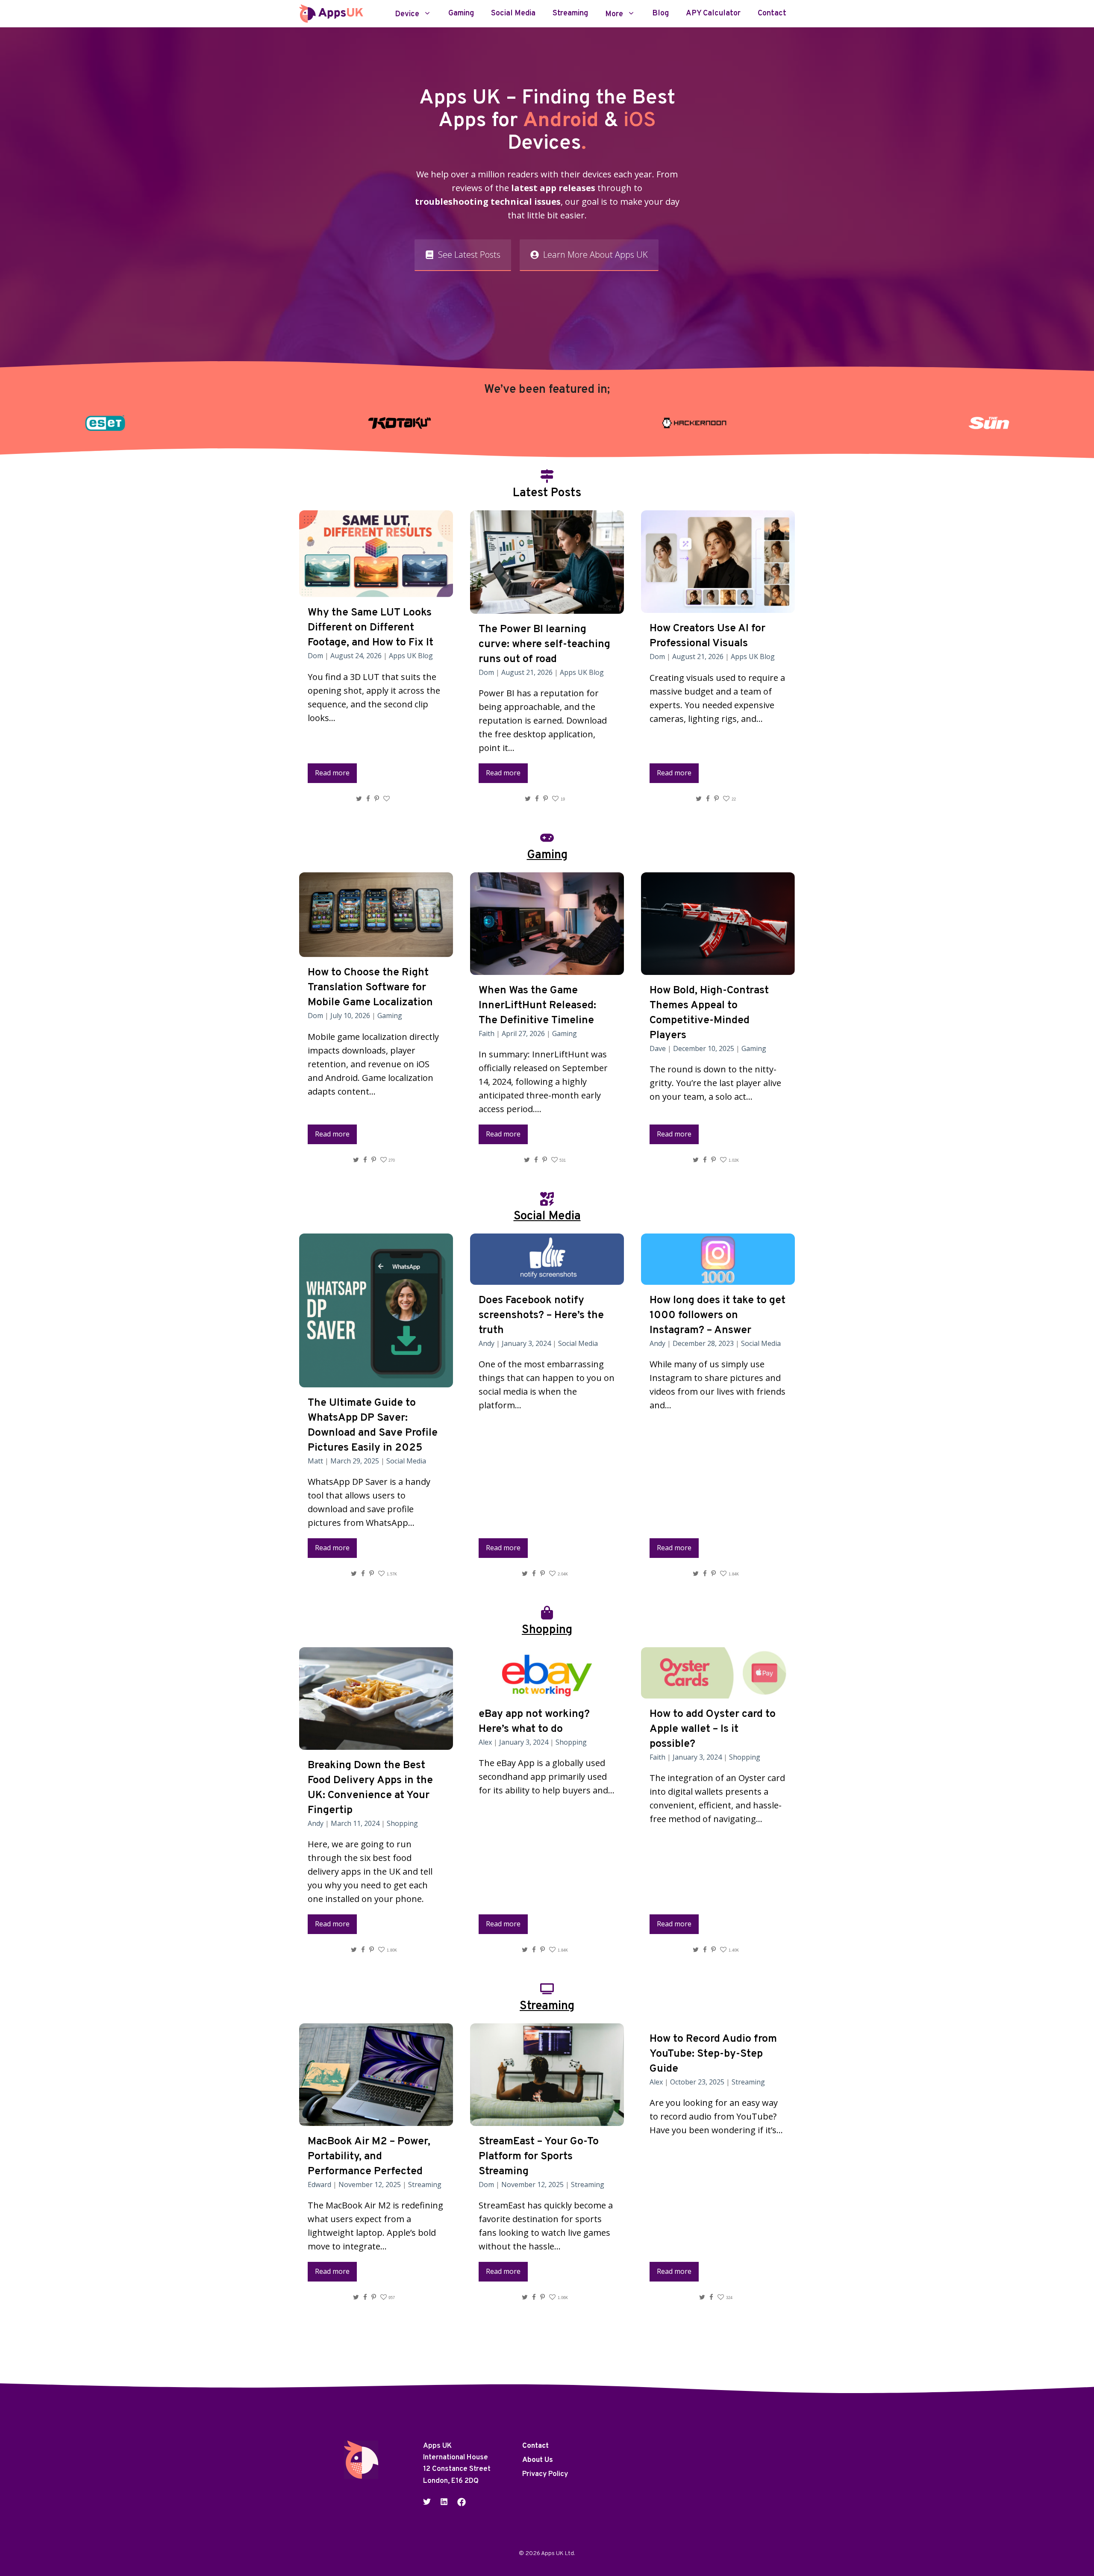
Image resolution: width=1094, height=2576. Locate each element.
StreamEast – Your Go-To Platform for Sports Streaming (539, 2157)
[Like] (388, 799)
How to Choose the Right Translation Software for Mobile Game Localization (370, 988)
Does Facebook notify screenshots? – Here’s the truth (541, 1316)
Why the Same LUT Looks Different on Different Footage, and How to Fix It (371, 628)
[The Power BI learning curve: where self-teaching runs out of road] (547, 607)
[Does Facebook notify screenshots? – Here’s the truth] (547, 1278)
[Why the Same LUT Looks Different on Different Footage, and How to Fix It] (376, 590)
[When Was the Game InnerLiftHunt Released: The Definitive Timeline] (547, 968)
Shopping (402, 1823)
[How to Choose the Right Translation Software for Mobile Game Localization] (376, 950)
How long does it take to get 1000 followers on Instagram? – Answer (718, 1316)
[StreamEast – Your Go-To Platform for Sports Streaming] (547, 2119)
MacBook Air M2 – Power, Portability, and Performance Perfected (369, 2157)
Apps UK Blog (411, 656)
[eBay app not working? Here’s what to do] (547, 1691)
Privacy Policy (545, 2474)
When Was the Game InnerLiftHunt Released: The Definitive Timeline (537, 1006)
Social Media (513, 14)
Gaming (461, 14)
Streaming (570, 14)
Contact (772, 14)
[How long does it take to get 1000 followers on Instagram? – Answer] (718, 1278)
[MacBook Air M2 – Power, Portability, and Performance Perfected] (376, 2119)
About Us (538, 2460)
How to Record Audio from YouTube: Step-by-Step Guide (713, 2054)
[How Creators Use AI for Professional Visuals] (718, 606)
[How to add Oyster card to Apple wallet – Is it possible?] (718, 1691)
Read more (332, 773)
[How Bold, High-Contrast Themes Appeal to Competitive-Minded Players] (718, 968)
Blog (660, 14)
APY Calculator (713, 14)
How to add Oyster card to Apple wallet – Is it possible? (713, 1729)
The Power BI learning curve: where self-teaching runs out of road (544, 645)
